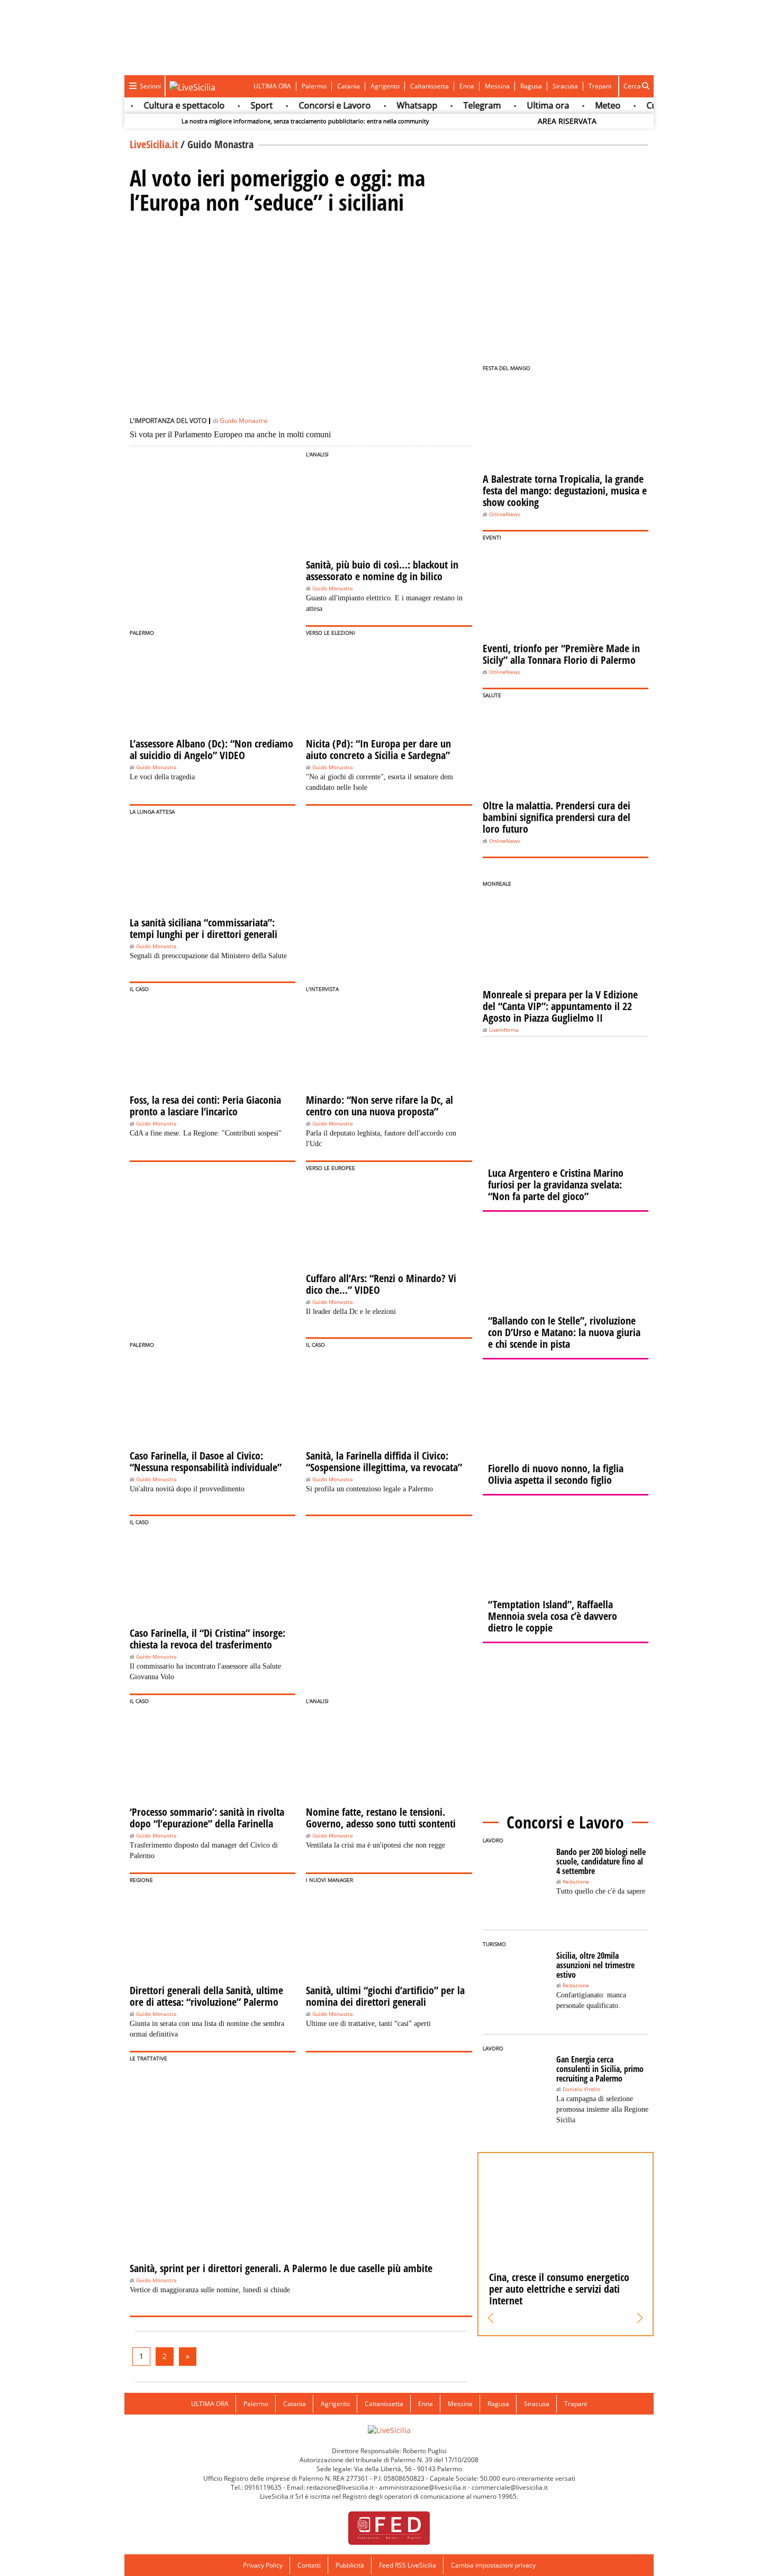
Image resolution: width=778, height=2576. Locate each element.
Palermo (314, 86)
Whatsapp (409, 105)
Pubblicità (350, 2565)
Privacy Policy (263, 2565)
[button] (491, 2318)
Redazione (576, 1882)
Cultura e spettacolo (176, 105)
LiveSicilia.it (154, 144)
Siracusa (565, 86)
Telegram (474, 105)
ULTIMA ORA (272, 86)
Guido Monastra (243, 421)
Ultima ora (540, 105)
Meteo (600, 105)
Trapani (600, 86)
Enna (467, 86)
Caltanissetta (429, 86)
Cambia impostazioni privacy (493, 2565)
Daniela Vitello (581, 2089)
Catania (349, 86)
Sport (254, 105)
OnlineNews (505, 514)
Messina (497, 86)
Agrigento (385, 86)
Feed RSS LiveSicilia (408, 2565)
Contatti (309, 2565)
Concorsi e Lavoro (327, 105)
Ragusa (531, 86)
